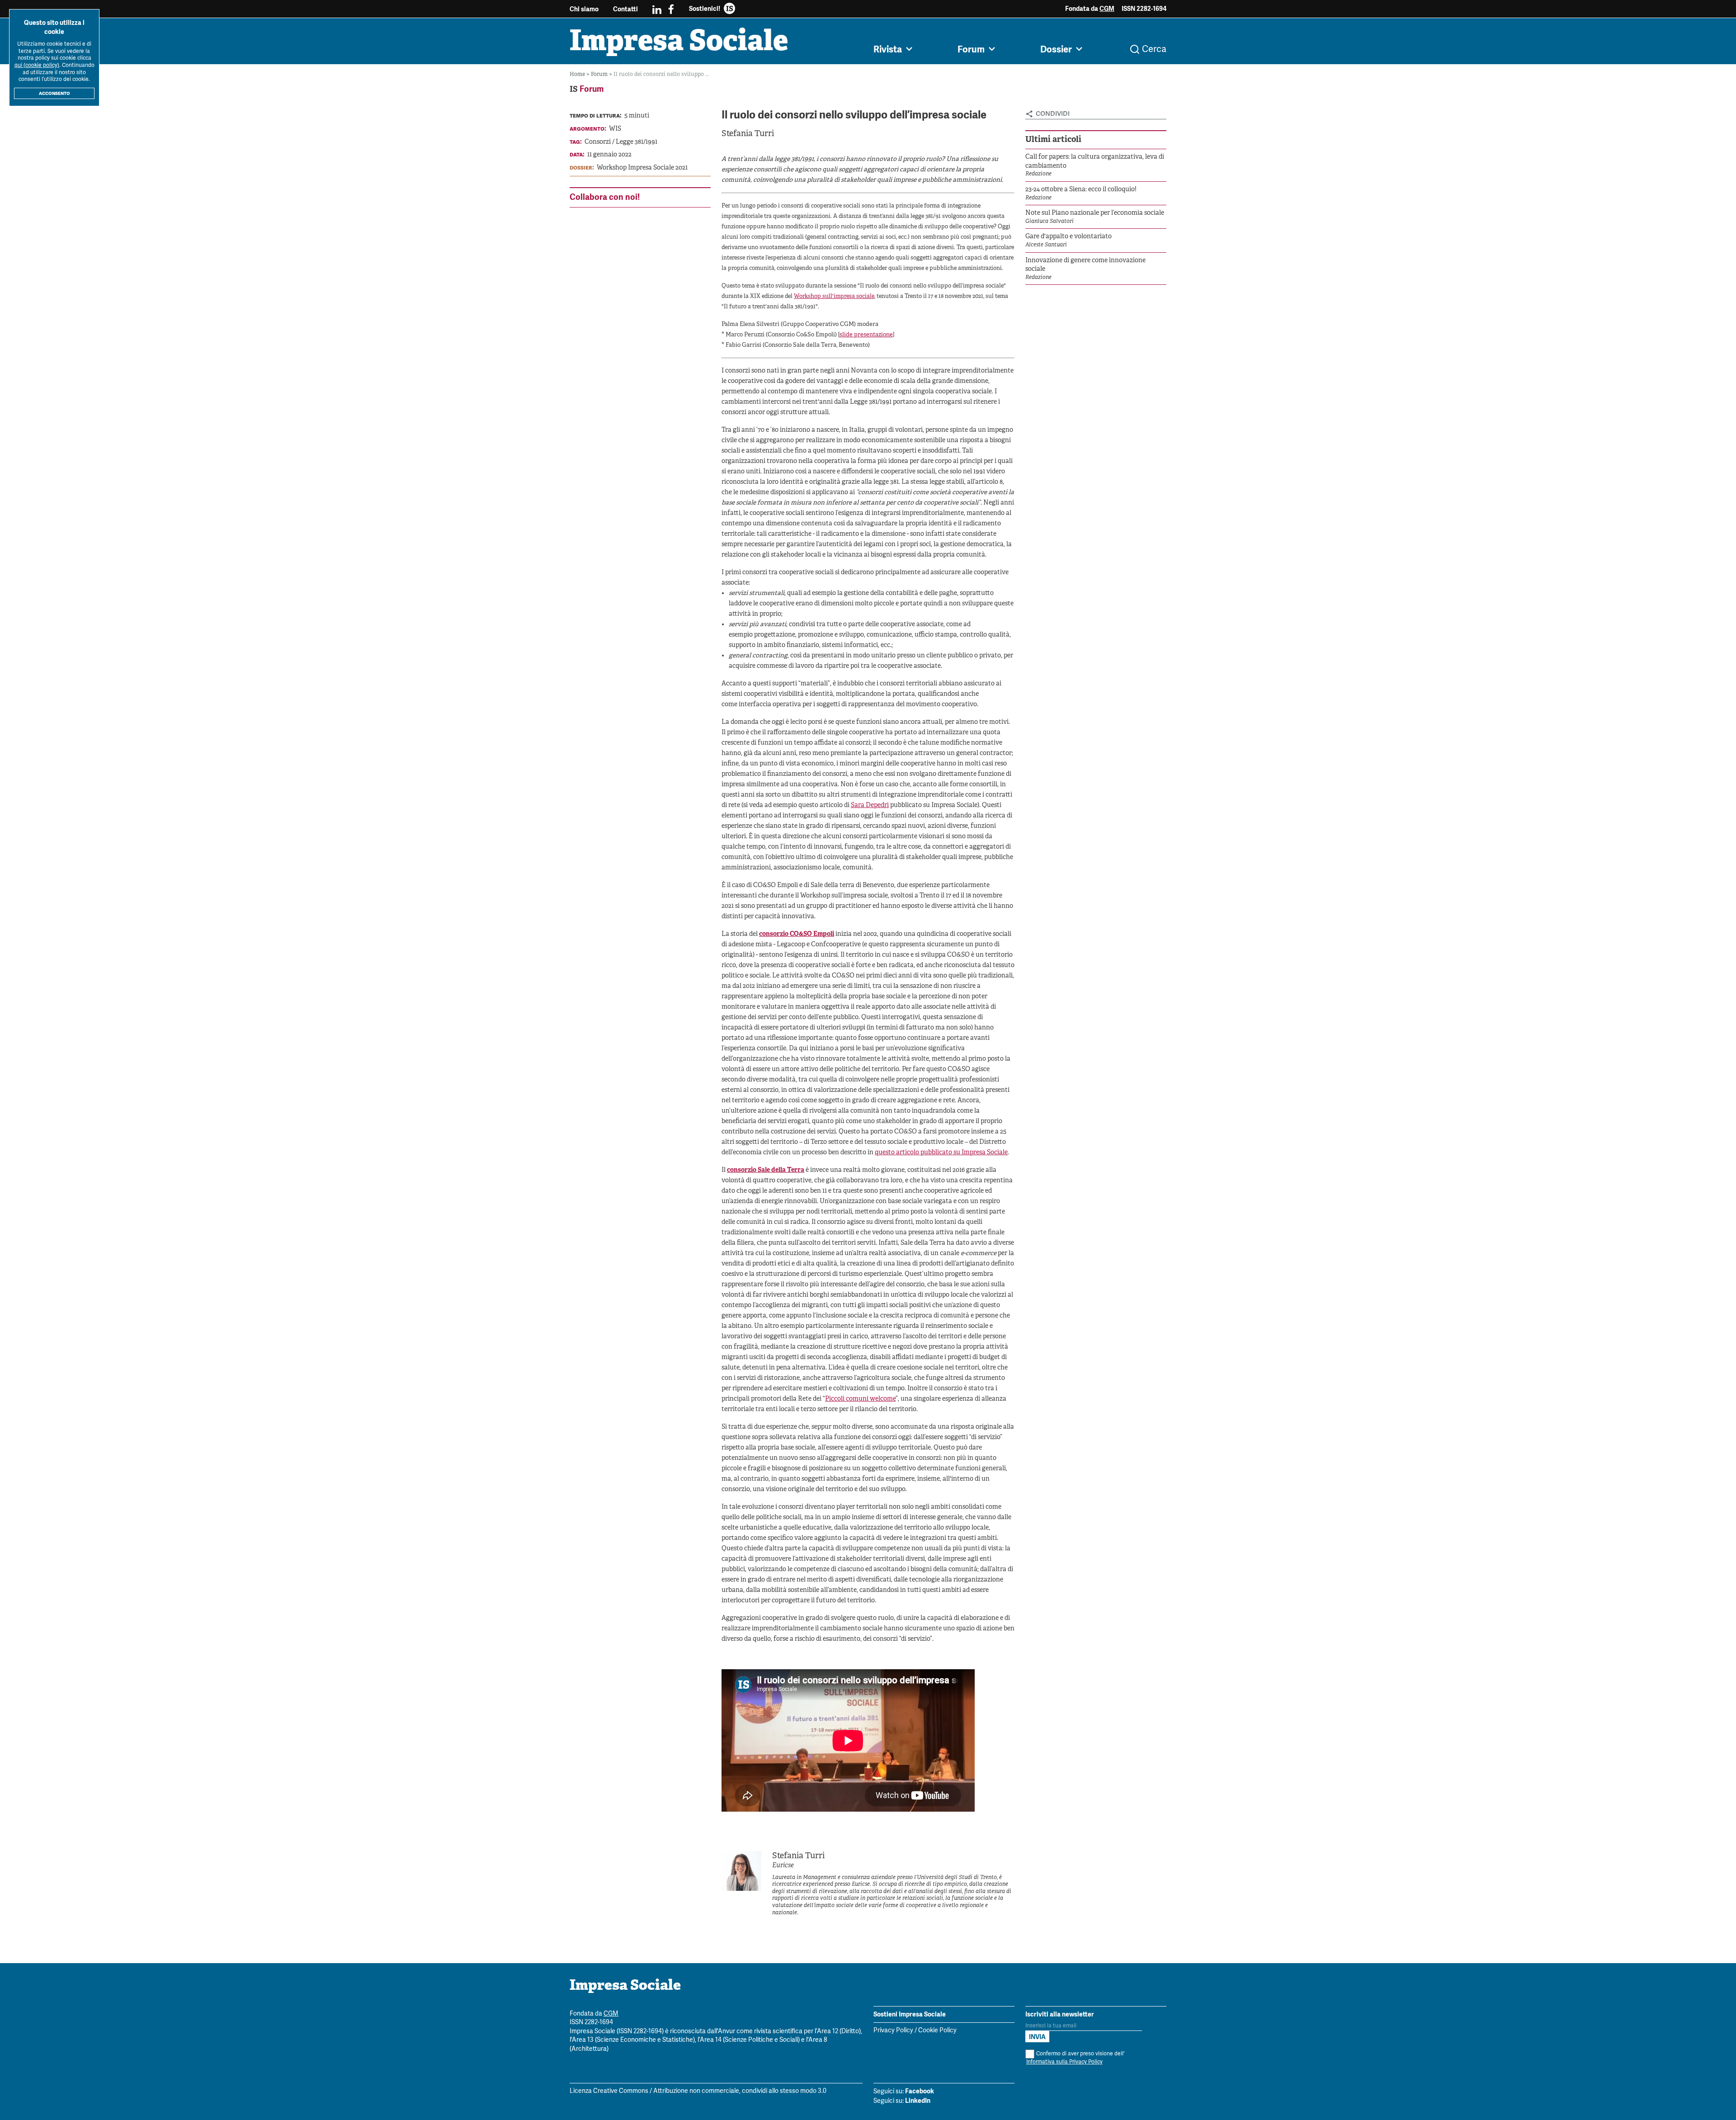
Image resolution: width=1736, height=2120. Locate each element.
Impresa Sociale (679, 43)
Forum (600, 74)
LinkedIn (918, 2101)
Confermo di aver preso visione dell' (1075, 2058)
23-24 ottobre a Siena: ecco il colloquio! (1081, 190)
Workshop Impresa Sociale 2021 (642, 168)
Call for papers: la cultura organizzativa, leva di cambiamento (1095, 162)
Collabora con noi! (605, 197)
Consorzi (598, 142)
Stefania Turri (748, 134)
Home (578, 74)
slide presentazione (866, 335)
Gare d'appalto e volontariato (1068, 237)
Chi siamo (584, 9)
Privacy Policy (893, 2031)
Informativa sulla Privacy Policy (1064, 2062)
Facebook (920, 2091)
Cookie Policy (937, 2031)
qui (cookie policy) (37, 65)
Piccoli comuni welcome (860, 1399)
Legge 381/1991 (637, 142)
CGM (1107, 9)
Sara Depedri (870, 805)
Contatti (625, 9)
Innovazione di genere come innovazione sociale (1085, 265)
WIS (615, 129)
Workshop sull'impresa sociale (834, 297)
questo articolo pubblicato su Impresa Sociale (941, 1153)
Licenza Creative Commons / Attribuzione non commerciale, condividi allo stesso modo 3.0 (698, 2091)
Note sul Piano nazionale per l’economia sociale (1095, 213)
